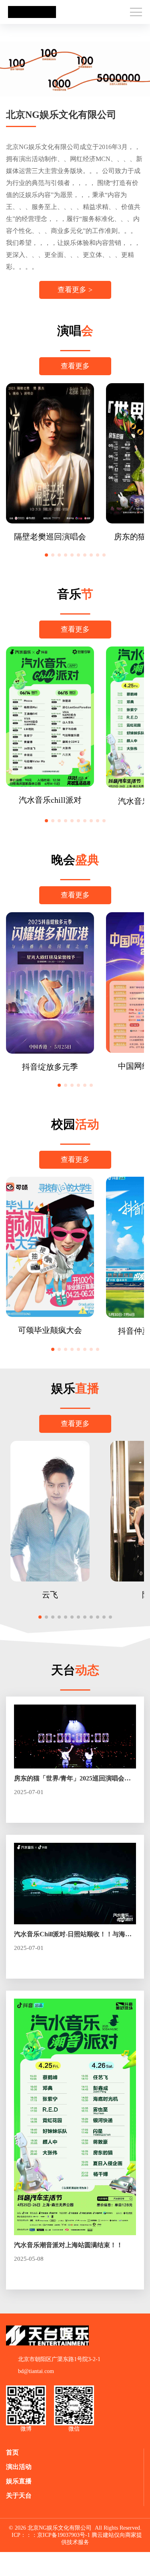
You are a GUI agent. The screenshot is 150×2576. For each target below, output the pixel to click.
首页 (12, 2452)
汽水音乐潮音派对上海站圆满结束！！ (68, 2245)
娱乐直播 (19, 2481)
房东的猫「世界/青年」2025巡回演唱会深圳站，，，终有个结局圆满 (72, 1779)
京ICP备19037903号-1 (64, 2535)
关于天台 (19, 2495)
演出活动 (19, 2467)
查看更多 (75, 366)
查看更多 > (75, 290)
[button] (46, 555)
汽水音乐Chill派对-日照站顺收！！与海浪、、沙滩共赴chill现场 (70, 1935)
